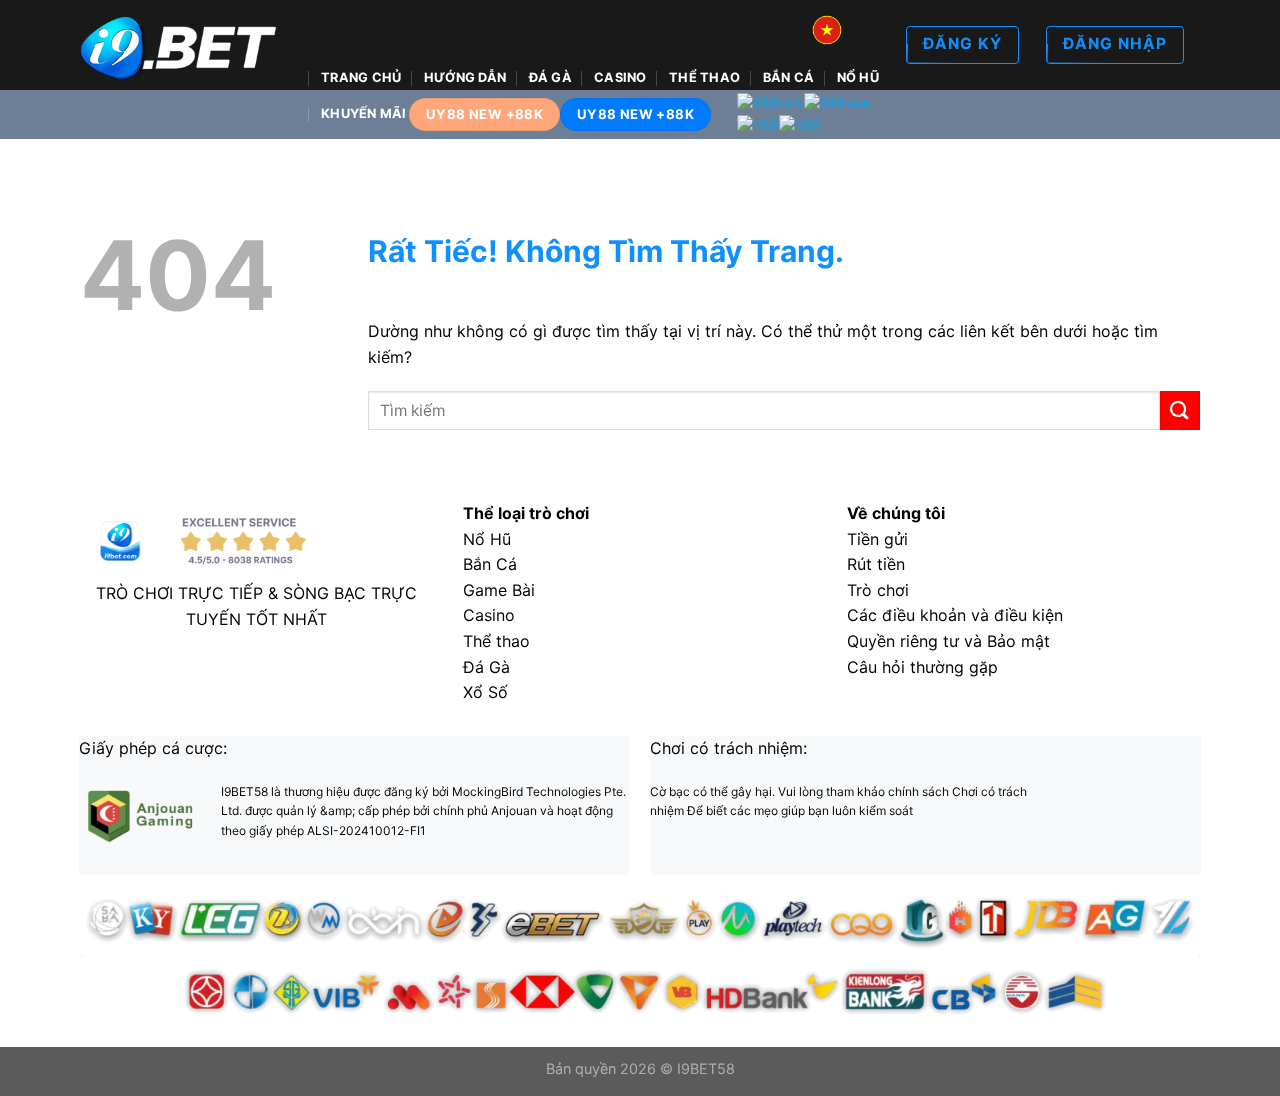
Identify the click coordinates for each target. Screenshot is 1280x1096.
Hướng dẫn (465, 77)
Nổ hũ (858, 77)
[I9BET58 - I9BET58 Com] (180, 45)
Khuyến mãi (364, 113)
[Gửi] (1180, 410)
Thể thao (704, 77)
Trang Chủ (361, 77)
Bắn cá (789, 77)
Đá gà (550, 77)
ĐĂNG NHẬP (1115, 43)
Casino (620, 77)
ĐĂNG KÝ (962, 43)
